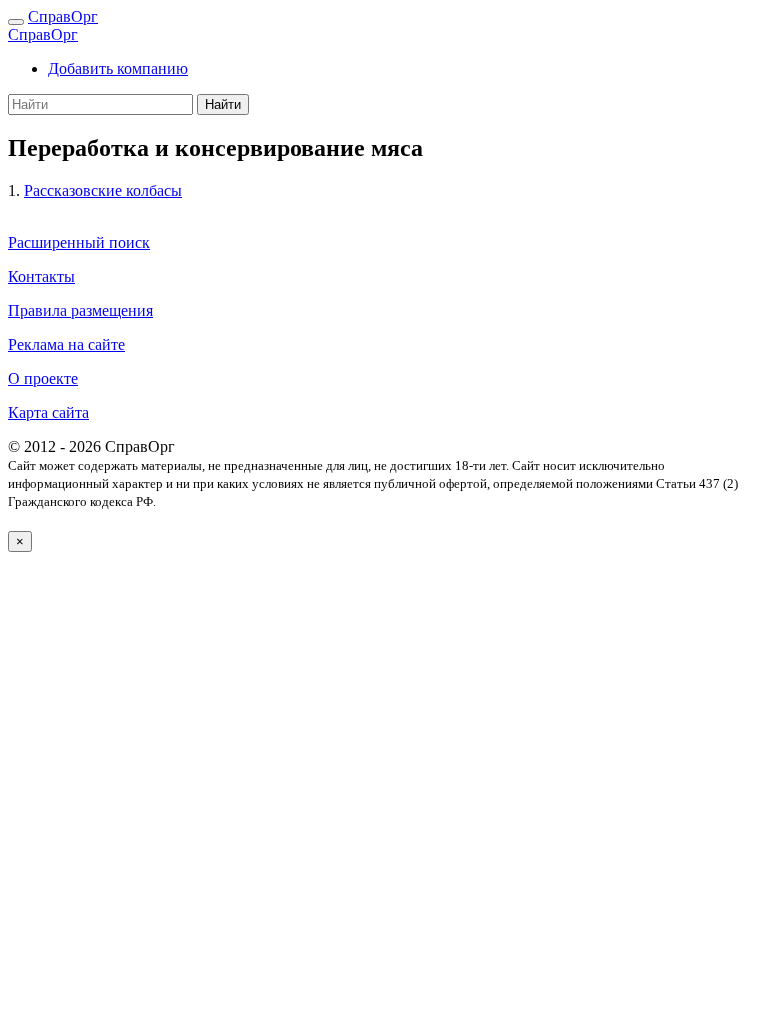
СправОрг (63, 16)
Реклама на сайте (66, 344)
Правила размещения (80, 310)
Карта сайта (48, 412)
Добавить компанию (118, 68)
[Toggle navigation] (16, 22)
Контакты (41, 276)
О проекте (43, 378)
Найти (223, 104)
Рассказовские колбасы (103, 190)
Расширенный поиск (79, 242)
